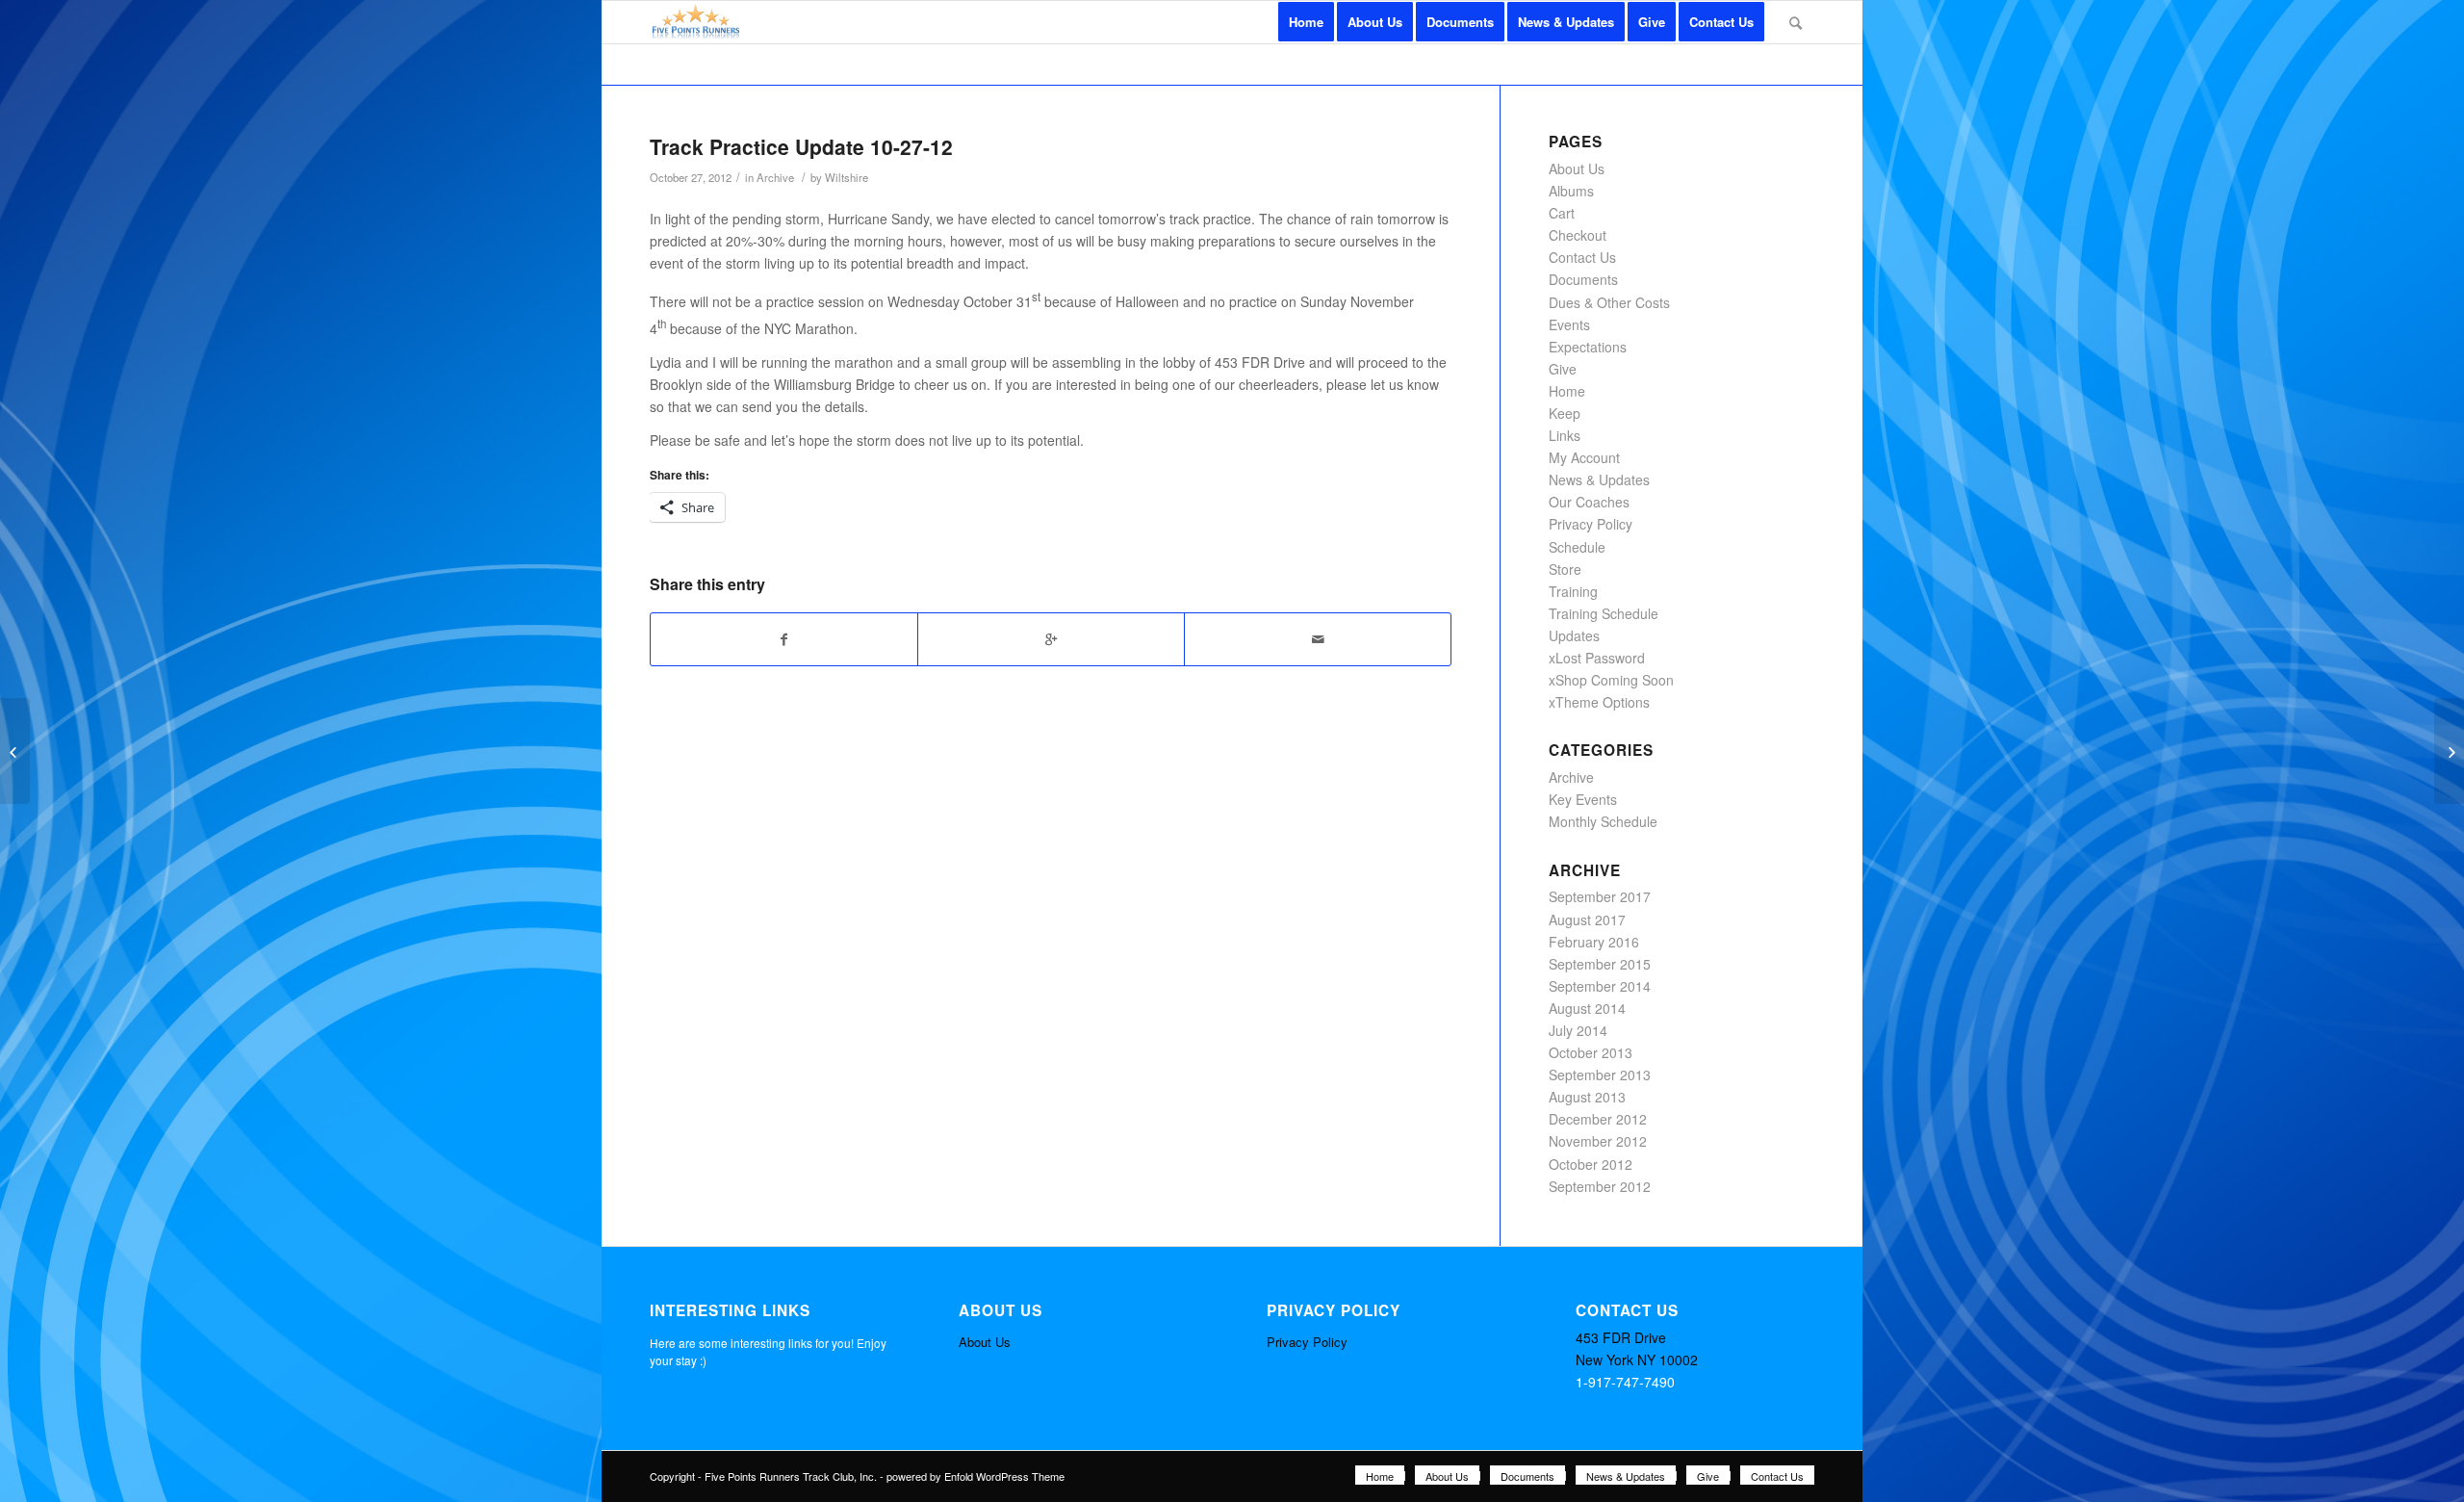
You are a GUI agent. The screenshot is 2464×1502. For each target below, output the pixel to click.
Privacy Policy (1591, 524)
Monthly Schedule (1603, 821)
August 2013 (1587, 1097)
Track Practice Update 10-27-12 (801, 146)
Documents (1583, 279)
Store (1565, 569)
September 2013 (1600, 1075)
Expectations (1588, 347)
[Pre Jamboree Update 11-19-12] (15, 751)
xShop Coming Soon (1611, 680)
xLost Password (1597, 658)
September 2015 (1600, 964)
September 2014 (1600, 986)
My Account (1584, 457)
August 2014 (1587, 1008)
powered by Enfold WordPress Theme (975, 1476)
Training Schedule (1604, 613)
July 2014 (1578, 1030)
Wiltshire (847, 177)
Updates (1574, 635)
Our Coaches (1589, 502)
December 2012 (1598, 1119)
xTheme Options (1599, 702)
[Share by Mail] (1318, 639)
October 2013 (1591, 1052)
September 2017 (1600, 896)
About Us (1577, 168)
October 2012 (1591, 1164)
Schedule (1577, 547)
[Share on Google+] (1051, 639)
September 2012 (1600, 1186)
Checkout (1578, 235)
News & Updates (1599, 479)
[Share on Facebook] (784, 639)
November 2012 (1598, 1141)
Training (1573, 591)
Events (1569, 324)
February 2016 (1594, 942)
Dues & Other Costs (1609, 302)
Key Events (1583, 799)
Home (1567, 391)
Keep (1565, 413)
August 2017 (1587, 919)
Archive (775, 177)
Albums (1571, 191)
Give (1563, 369)
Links (1565, 435)
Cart (1562, 213)
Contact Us (1582, 257)
